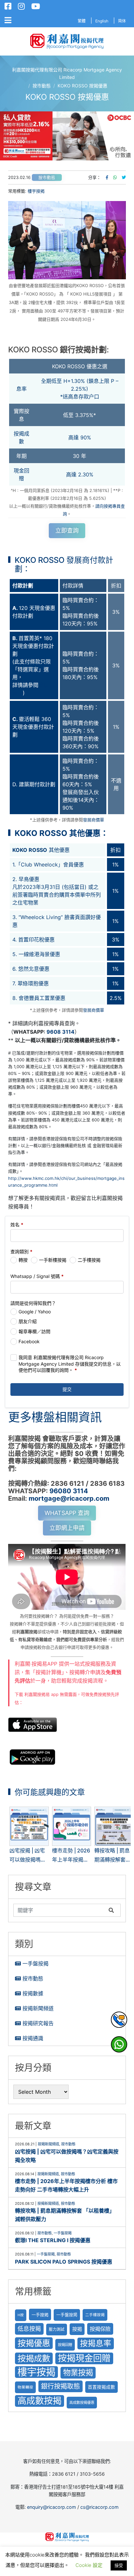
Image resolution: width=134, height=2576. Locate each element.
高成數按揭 (40, 2401)
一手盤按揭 (35, 1964)
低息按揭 (29, 2329)
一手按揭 (40, 2315)
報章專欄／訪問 (34, 1331)
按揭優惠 (34, 2343)
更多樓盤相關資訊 (55, 1417)
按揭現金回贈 (84, 2358)
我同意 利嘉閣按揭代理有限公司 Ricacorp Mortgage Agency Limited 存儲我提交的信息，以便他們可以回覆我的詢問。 (70, 1364)
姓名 (17, 1225)
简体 (122, 21)
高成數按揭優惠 (82, 2403)
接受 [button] (119, 2565)
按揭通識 (33, 2038)
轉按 (23, 1260)
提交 (67, 1389)
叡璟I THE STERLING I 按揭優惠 (53, 2240)
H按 (21, 2315)
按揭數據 (33, 1993)
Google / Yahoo (35, 1312)
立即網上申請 (67, 1528)
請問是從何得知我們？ (33, 1303)
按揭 (77, 2329)
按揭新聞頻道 (38, 2008)
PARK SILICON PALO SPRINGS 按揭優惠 (64, 2262)
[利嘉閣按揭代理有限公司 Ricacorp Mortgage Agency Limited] (67, 41)
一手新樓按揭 (53, 1260)
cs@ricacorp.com (100, 2507)
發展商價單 (94, 820)
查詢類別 (21, 1251)
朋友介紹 (28, 1321)
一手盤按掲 (67, 2315)
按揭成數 (34, 2358)
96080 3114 (69, 1491)
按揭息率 (96, 2343)
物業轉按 (25, 2387)
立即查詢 (67, 530)
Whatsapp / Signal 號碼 (37, 1276)
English (102, 21)
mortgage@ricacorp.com (69, 1498)
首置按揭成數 (101, 2387)
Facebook (29, 1341)
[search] (60, 1910)
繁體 (82, 21)
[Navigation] (8, 20)
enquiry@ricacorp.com (52, 2507)
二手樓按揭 (89, 1260)
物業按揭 (78, 2373)
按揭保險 (100, 2329)
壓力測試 (57, 2329)
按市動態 (47, 177)
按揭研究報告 (38, 2023)
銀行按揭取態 (60, 2386)
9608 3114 (60, 1032)
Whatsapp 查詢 (67, 1513)
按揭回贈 (65, 2345)
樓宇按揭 (36, 191)
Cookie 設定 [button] (89, 2565)
